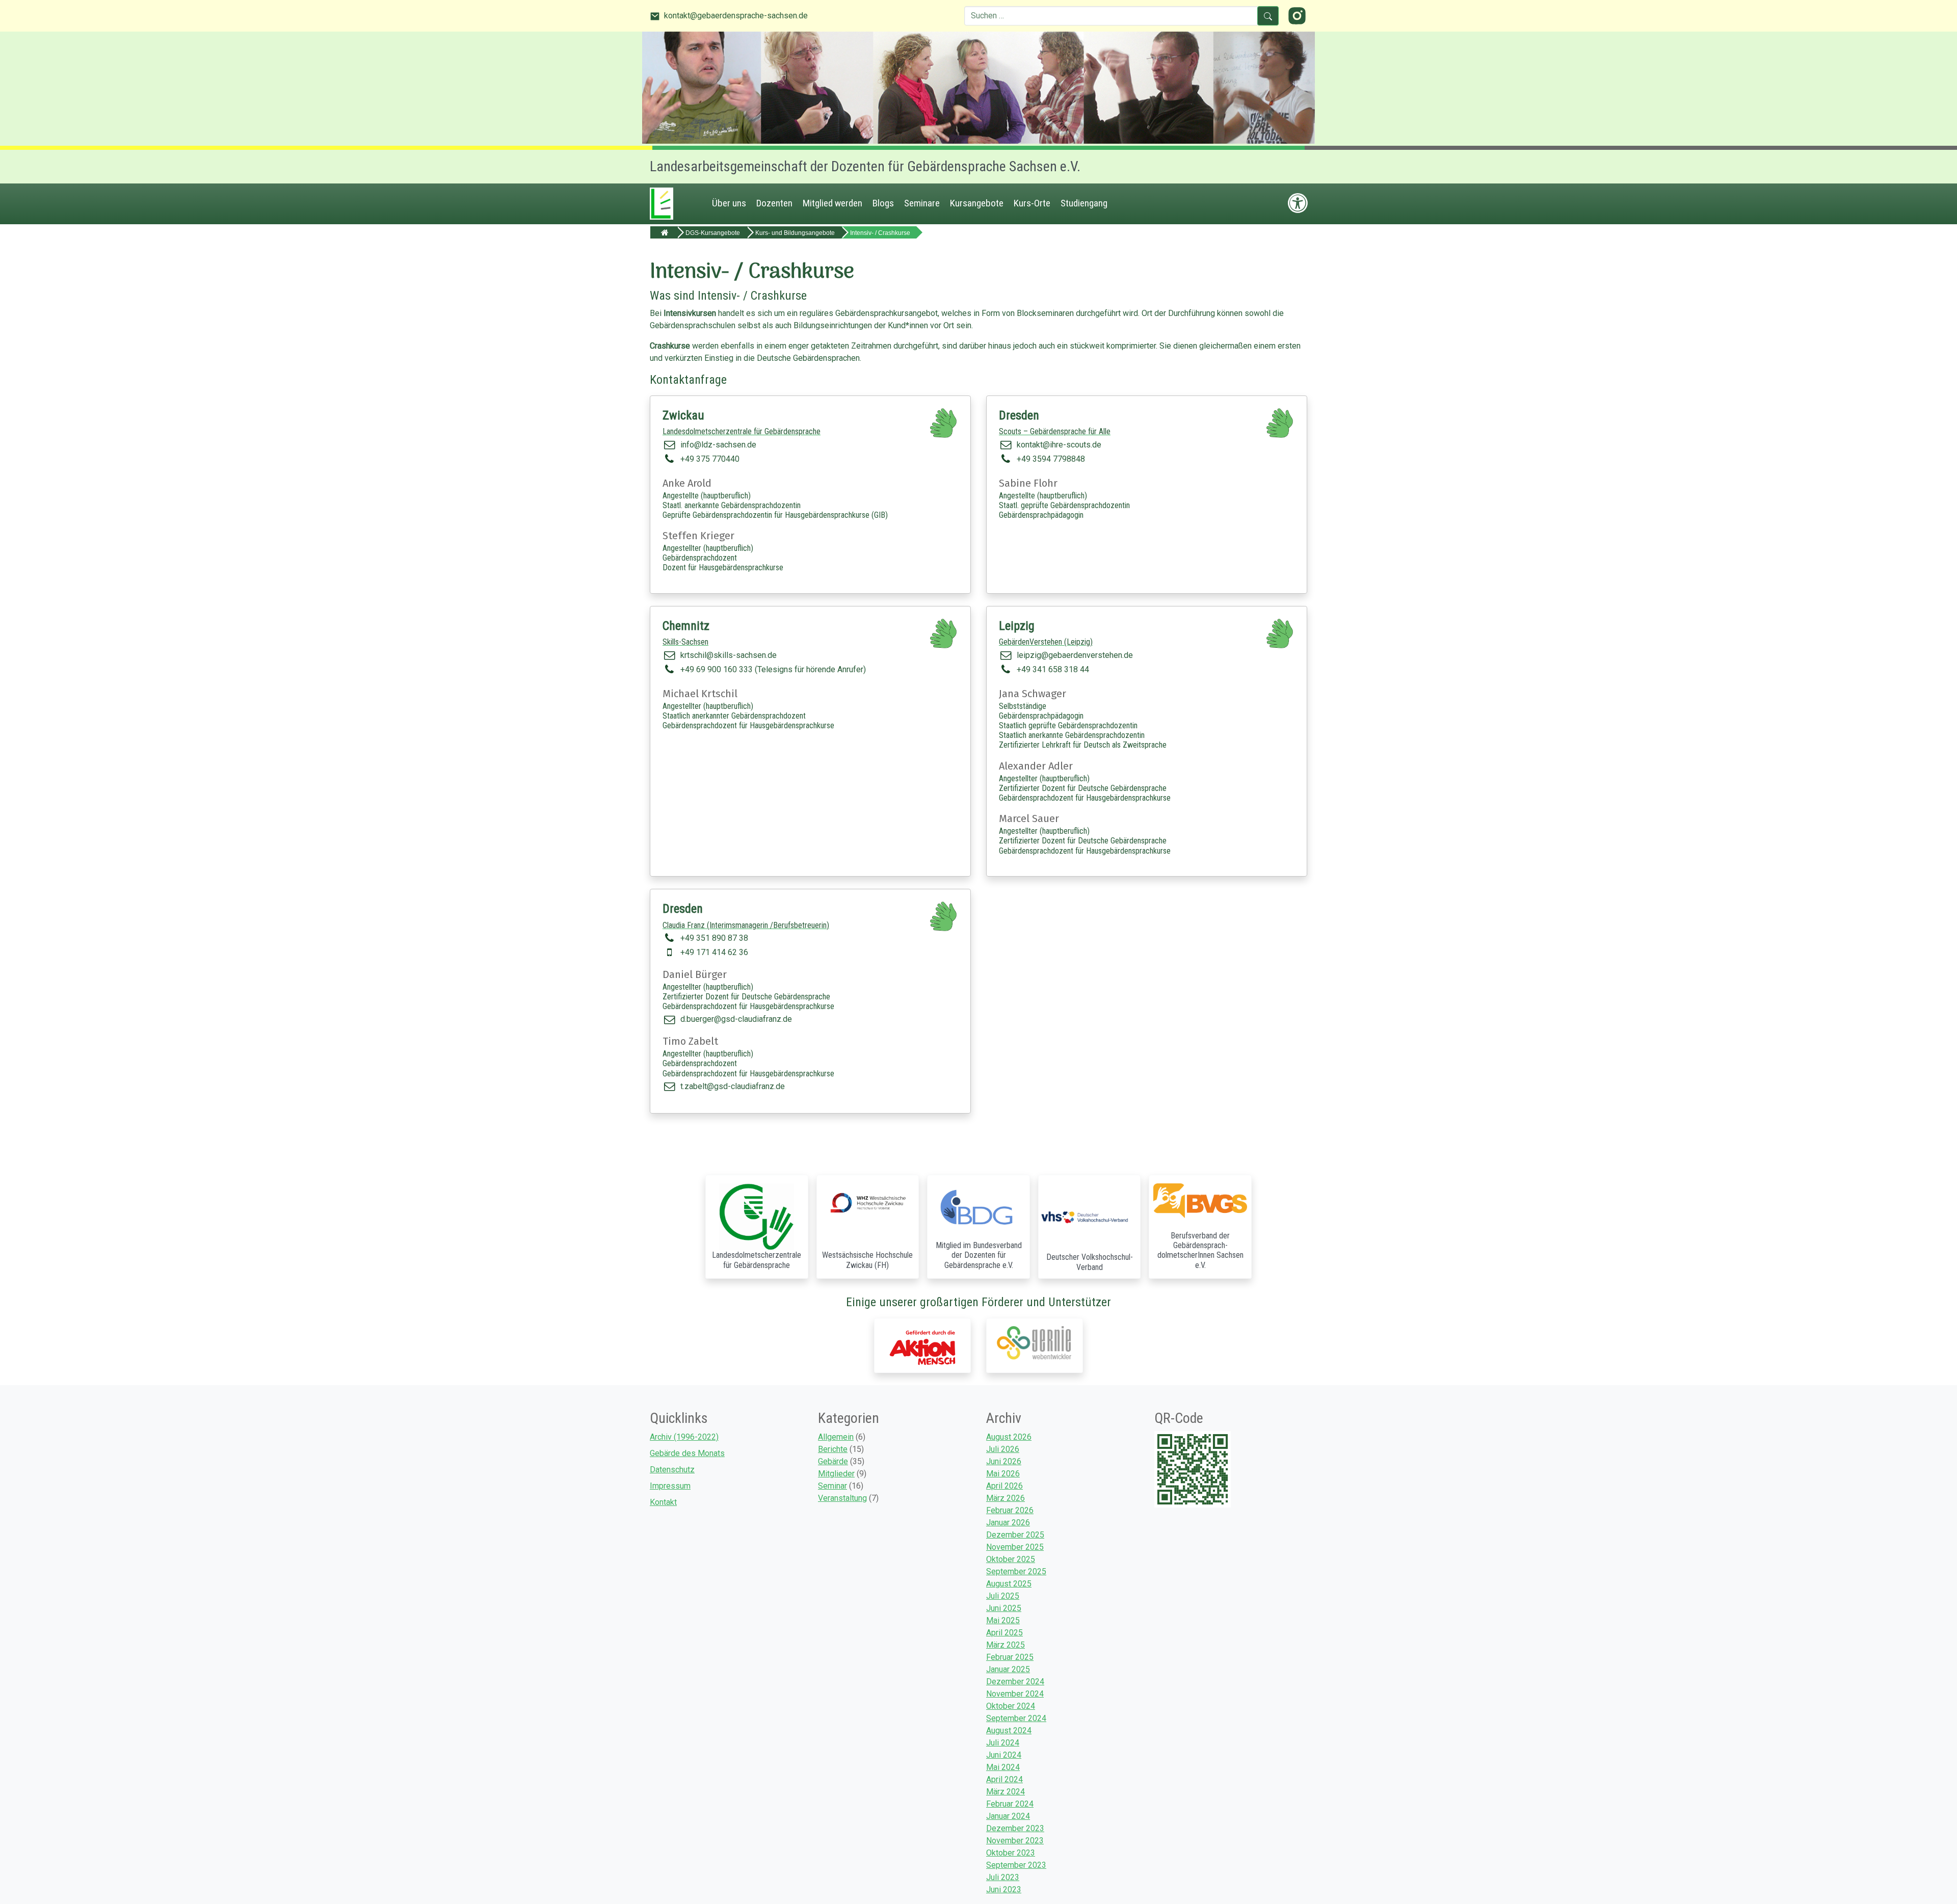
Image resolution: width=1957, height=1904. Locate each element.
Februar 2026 (1010, 1510)
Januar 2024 (1008, 1816)
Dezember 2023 (1015, 1828)
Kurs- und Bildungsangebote (795, 233)
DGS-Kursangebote (713, 233)
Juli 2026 (1003, 1449)
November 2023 (1015, 1841)
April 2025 (1004, 1633)
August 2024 (1009, 1730)
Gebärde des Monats (687, 1453)
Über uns (729, 203)
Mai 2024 (1003, 1767)
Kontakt (663, 1502)
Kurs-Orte (1032, 203)
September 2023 (1016, 1865)
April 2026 (1004, 1486)
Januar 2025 (1008, 1669)
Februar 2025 (1010, 1657)
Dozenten (774, 203)
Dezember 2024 (1015, 1682)
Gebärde (833, 1461)
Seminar (832, 1486)
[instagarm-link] (1297, 15)
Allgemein (836, 1437)
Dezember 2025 (1015, 1535)
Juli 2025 (1003, 1596)
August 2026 (1009, 1437)
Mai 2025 (1003, 1620)
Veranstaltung (842, 1498)
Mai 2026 (1003, 1474)
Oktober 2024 (1011, 1706)
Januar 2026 (1008, 1523)
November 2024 (1015, 1694)
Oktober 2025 (1011, 1559)
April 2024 (1004, 1779)
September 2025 (1016, 1571)
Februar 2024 (1010, 1804)
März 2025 (1006, 1645)
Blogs (883, 203)
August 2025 (1009, 1584)
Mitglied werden (832, 203)
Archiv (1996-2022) (684, 1437)
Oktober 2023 (1011, 1853)
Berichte (833, 1449)
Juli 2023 (1003, 1877)
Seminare (922, 203)
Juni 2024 (1004, 1755)
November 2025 (1015, 1547)
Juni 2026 (1004, 1461)
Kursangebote (977, 203)
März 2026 (1006, 1498)
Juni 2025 (1004, 1608)
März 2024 (1006, 1792)
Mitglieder (836, 1474)
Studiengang (1084, 203)
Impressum (670, 1486)
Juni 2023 (1004, 1889)
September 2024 (1016, 1718)
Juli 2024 (1003, 1743)
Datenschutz (672, 1470)
